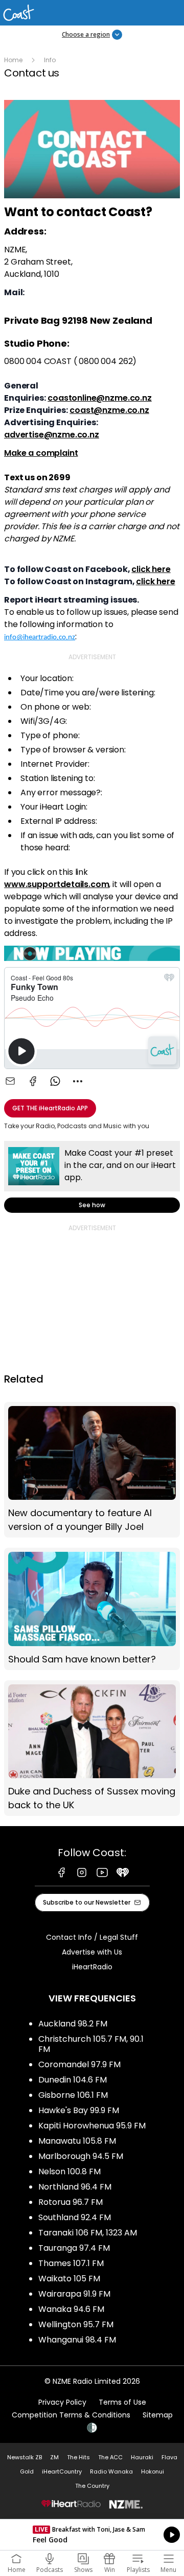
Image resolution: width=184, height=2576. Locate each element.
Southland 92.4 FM (75, 2217)
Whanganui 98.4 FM (77, 2340)
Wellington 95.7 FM (76, 2324)
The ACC (110, 2457)
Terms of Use (122, 2402)
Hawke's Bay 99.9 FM (79, 2110)
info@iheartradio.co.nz (40, 638)
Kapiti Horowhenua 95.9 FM (92, 2126)
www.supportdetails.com (56, 884)
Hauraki (142, 2457)
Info (50, 60)
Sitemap (158, 2415)
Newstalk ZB (25, 2457)
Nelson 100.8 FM (70, 2171)
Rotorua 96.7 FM (71, 2202)
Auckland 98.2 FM (73, 2024)
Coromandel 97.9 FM (79, 2064)
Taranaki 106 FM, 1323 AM (88, 2233)
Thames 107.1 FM (71, 2263)
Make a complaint (41, 453)
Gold (27, 2471)
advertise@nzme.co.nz (52, 435)
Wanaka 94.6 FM (71, 2309)
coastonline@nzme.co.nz (99, 398)
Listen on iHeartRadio (92, 2535)
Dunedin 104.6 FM (73, 2080)
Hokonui (153, 2471)
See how (92, 1177)
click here (151, 569)
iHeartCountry (62, 2471)
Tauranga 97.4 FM (74, 2248)
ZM (54, 2457)
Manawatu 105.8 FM (77, 2141)
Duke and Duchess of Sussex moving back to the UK (92, 1748)
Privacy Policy (62, 2402)
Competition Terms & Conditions (71, 2415)
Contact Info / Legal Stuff (92, 1937)
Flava (169, 2457)
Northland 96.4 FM (75, 2187)
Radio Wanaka (111, 2471)
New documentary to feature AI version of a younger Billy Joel (92, 1470)
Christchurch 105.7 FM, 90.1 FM (91, 2044)
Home (13, 60)
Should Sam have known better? (92, 1609)
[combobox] (78, 1081)
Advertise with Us (92, 1952)
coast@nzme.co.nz (109, 410)
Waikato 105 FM (69, 2279)
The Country (92, 2486)
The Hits (78, 2457)
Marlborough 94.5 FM (81, 2156)
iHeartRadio (92, 1967)
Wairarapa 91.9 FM (74, 2294)
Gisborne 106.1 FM (73, 2095)
